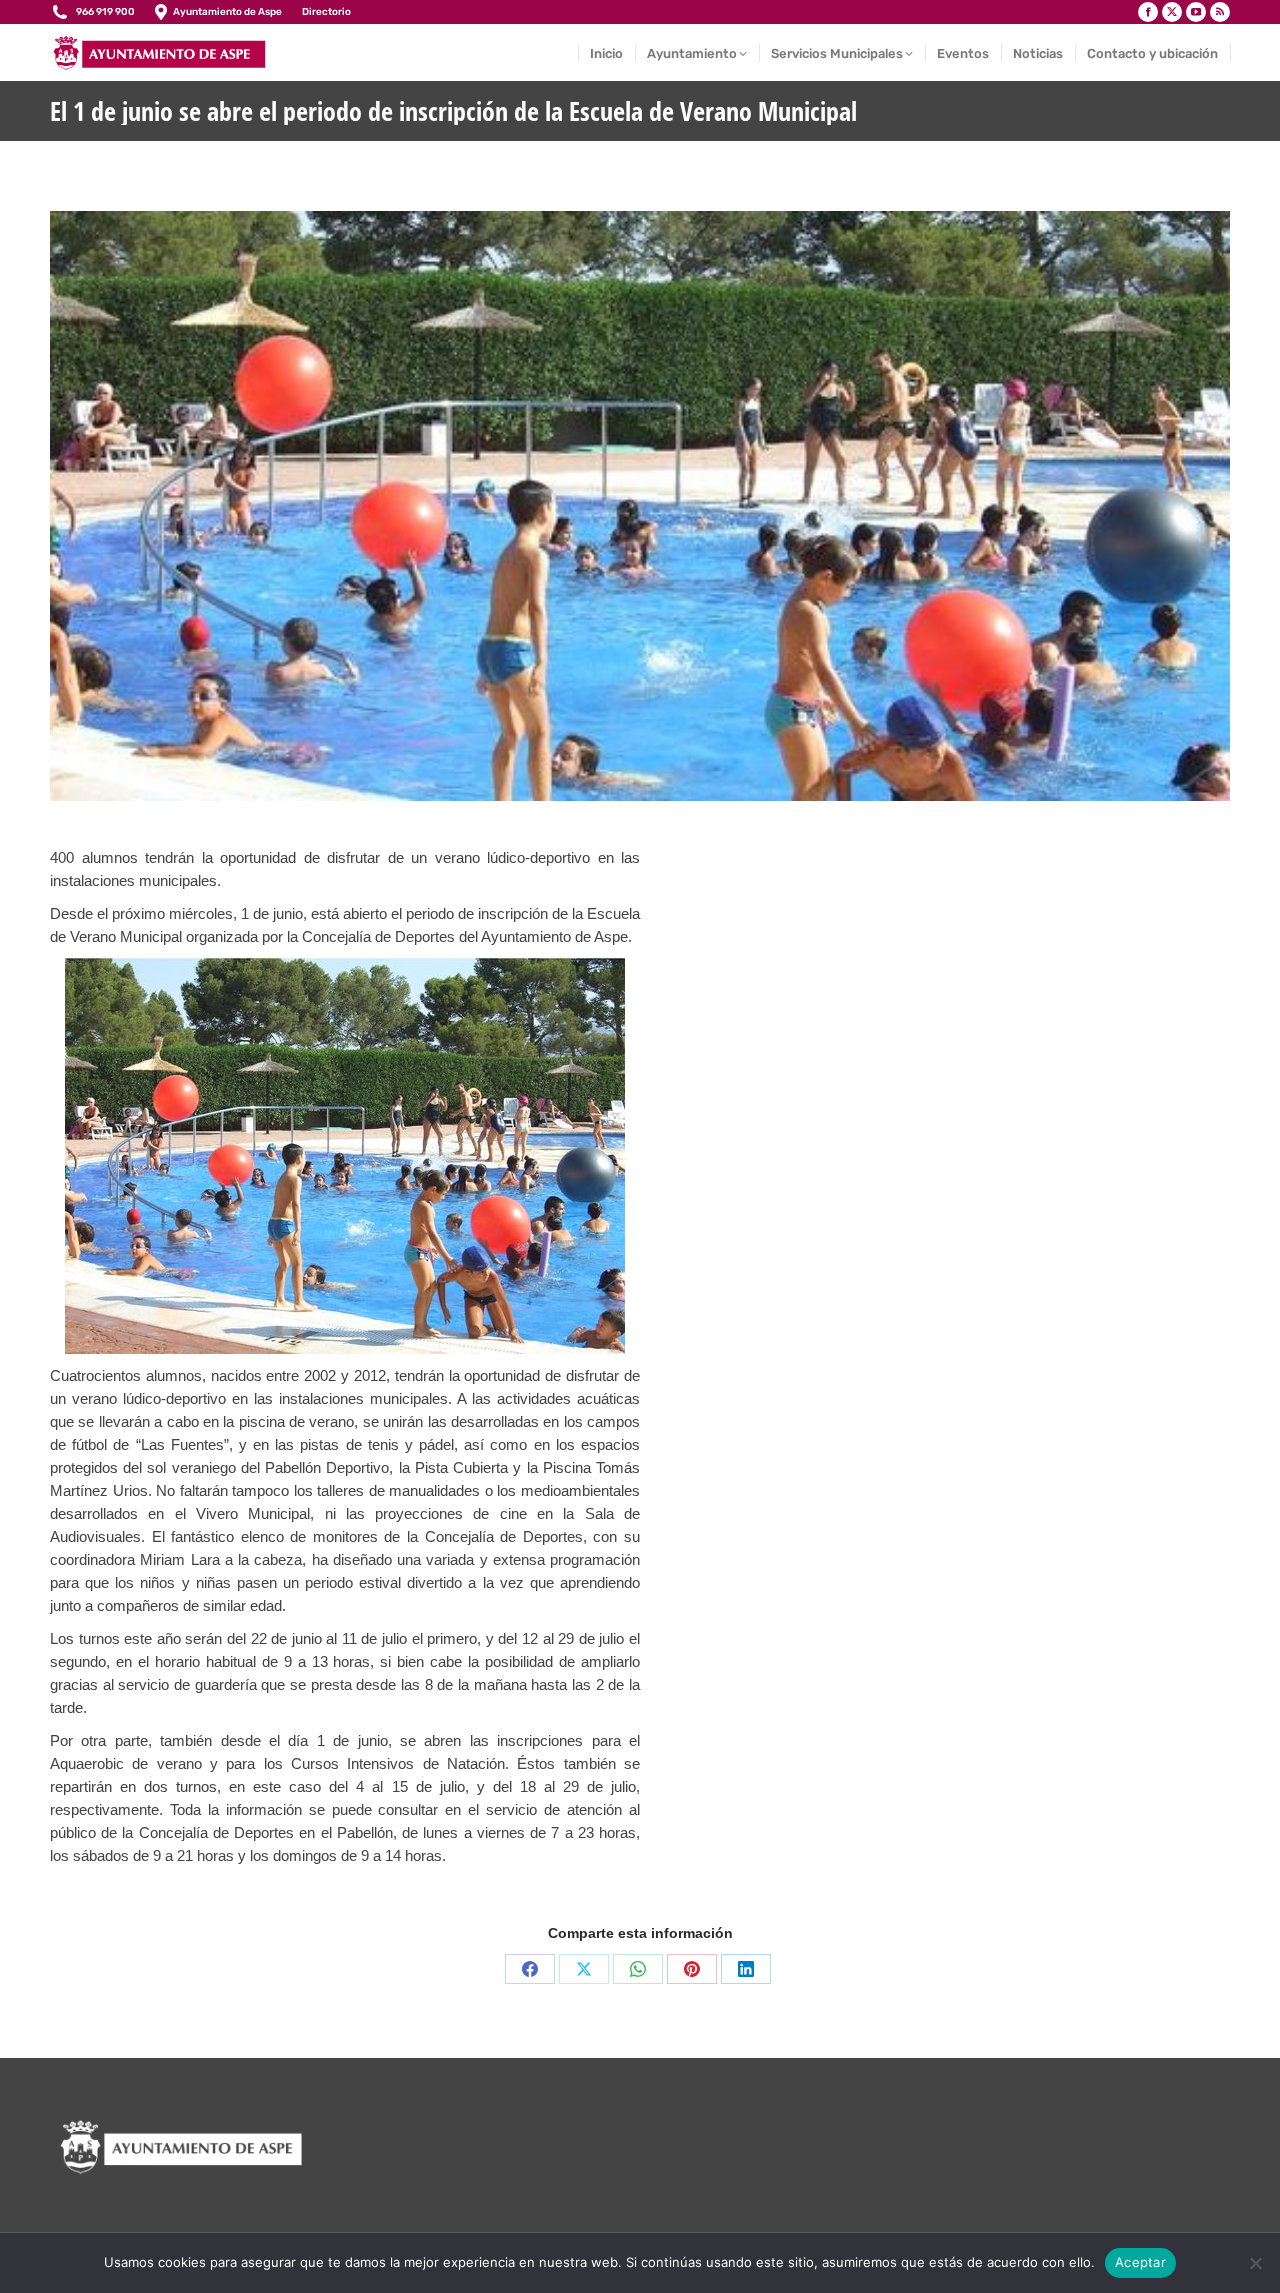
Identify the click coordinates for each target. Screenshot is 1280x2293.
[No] (1255, 2263)
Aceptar (1140, 2262)
